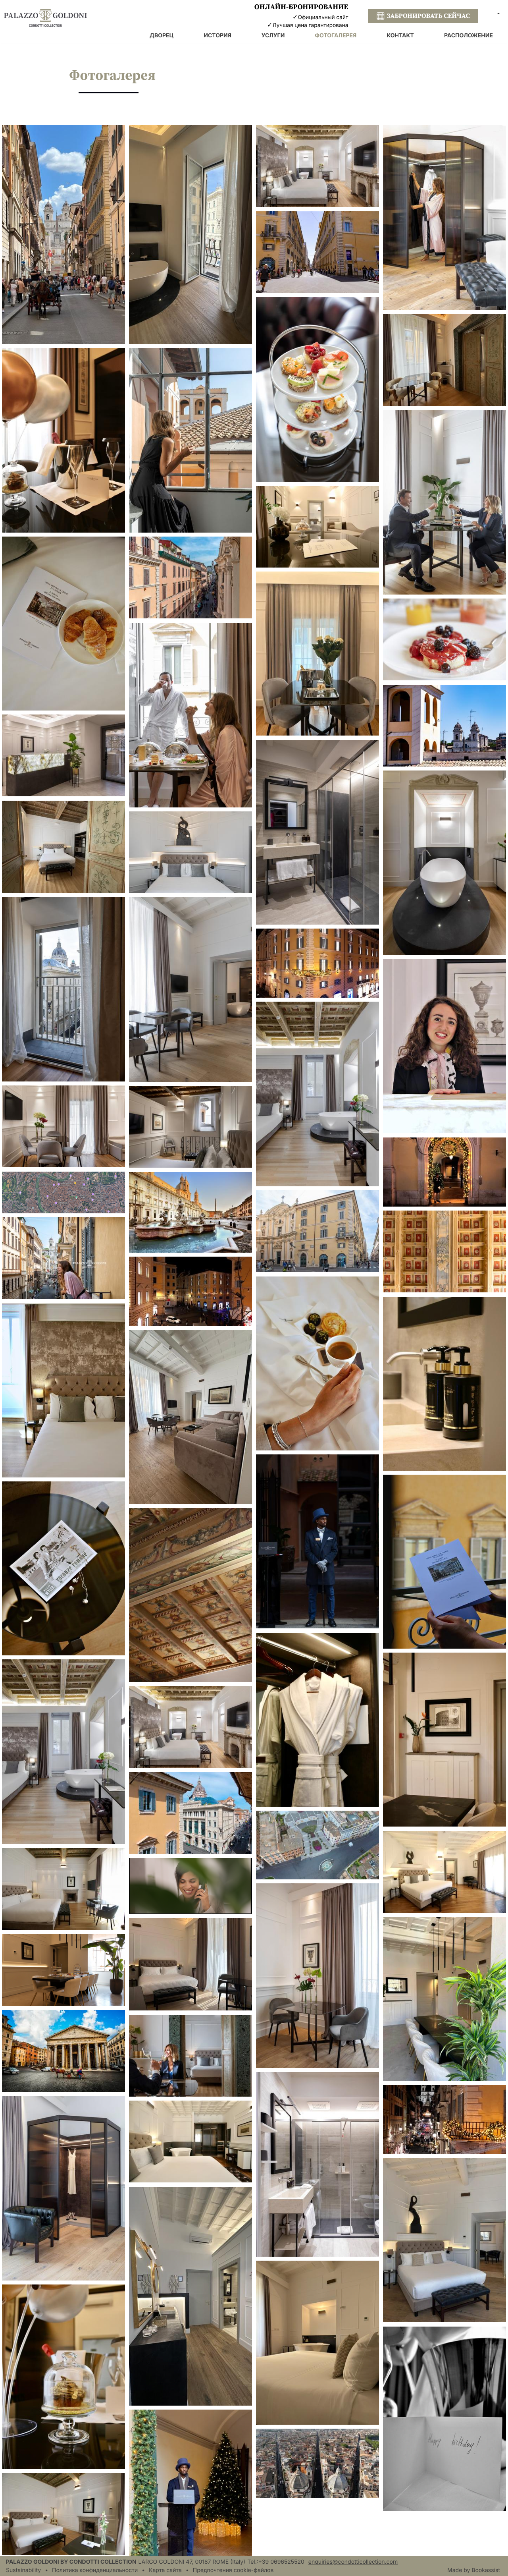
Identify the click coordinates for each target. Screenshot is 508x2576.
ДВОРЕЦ (162, 36)
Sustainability (23, 2570)
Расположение (469, 36)
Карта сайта (165, 2570)
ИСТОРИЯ (217, 36)
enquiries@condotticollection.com (353, 2562)
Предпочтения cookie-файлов (233, 2570)
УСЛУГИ (273, 36)
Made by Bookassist (474, 2570)
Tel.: (276, 2562)
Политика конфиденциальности (95, 2570)
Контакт (400, 36)
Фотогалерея (336, 36)
